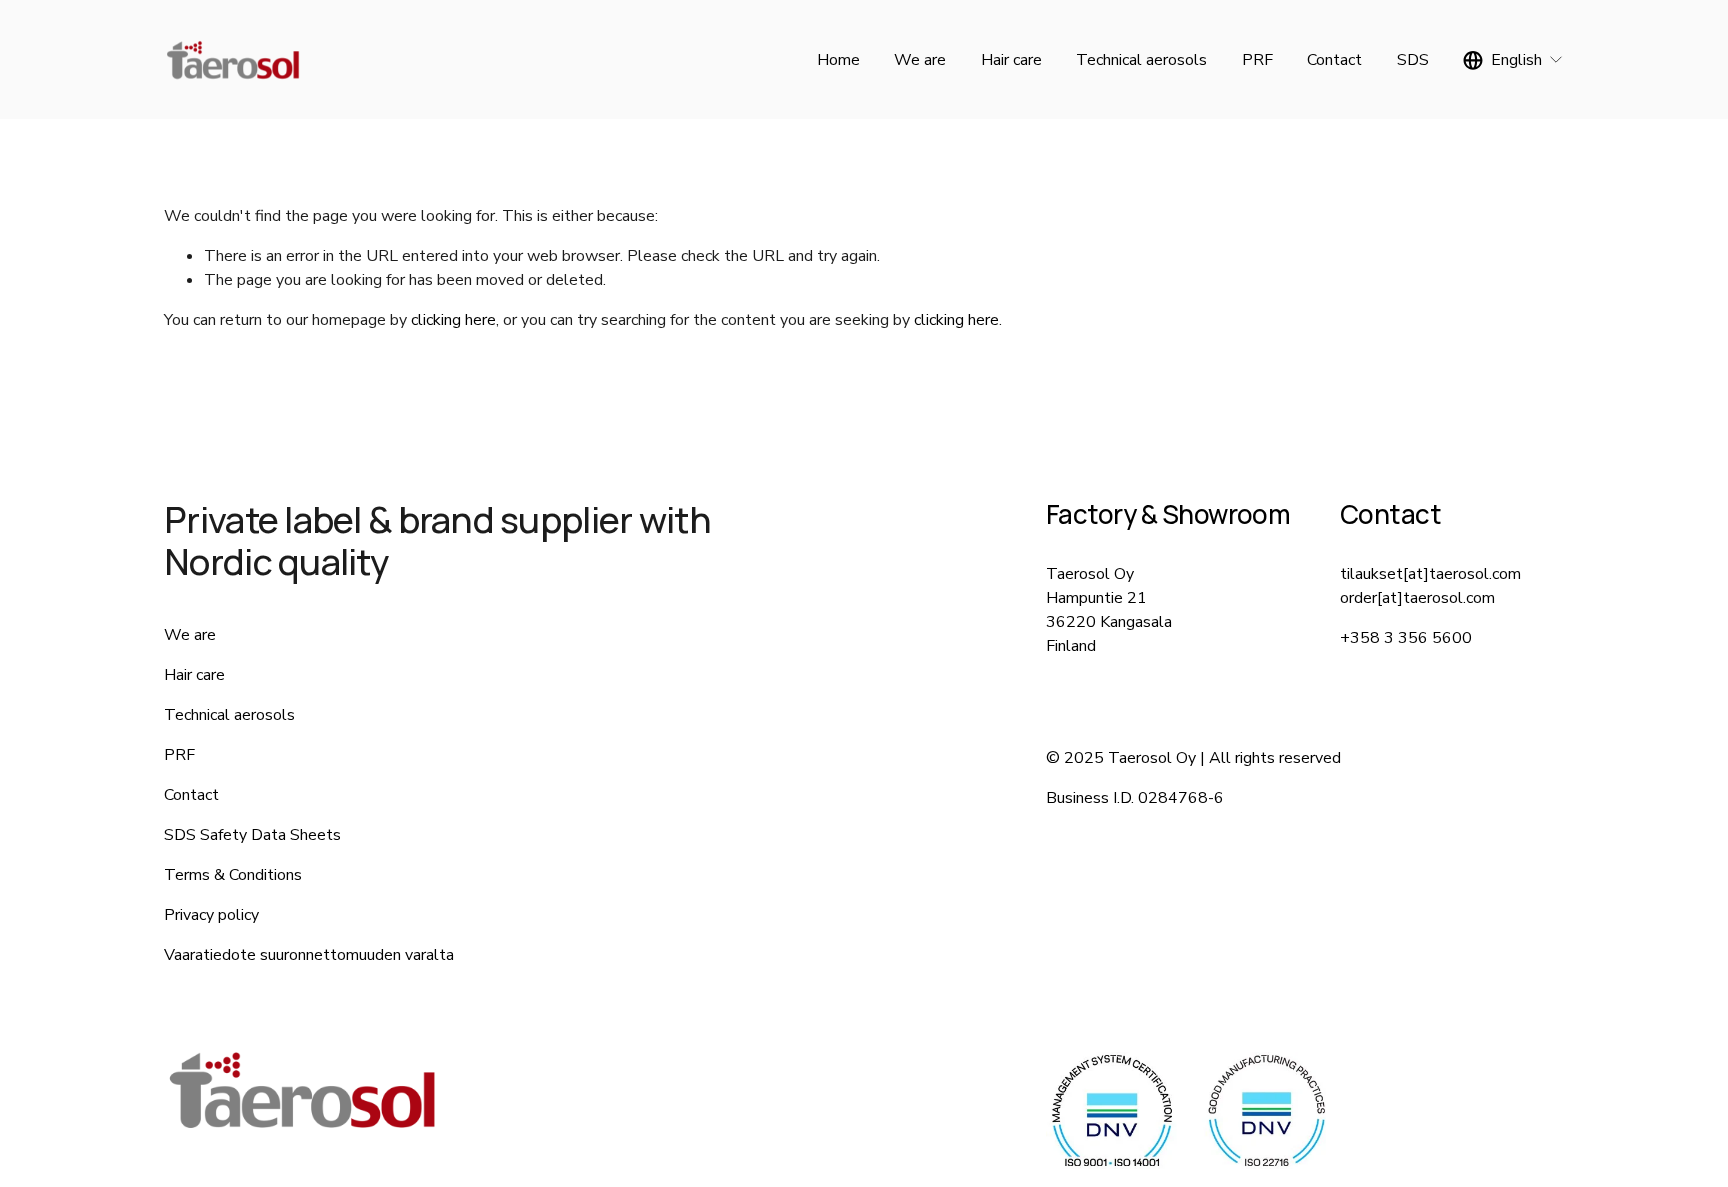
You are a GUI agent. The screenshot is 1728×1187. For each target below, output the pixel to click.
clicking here (453, 320)
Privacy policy (211, 915)
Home (838, 60)
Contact (1334, 60)
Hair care (1011, 60)
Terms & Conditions (233, 875)
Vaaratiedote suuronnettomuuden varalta (309, 955)
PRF (1257, 60)
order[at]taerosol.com (1417, 598)
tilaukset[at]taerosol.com (1430, 574)
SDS (1413, 60)
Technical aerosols (1141, 60)
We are (920, 60)
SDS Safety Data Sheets (252, 835)
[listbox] (1513, 59)
